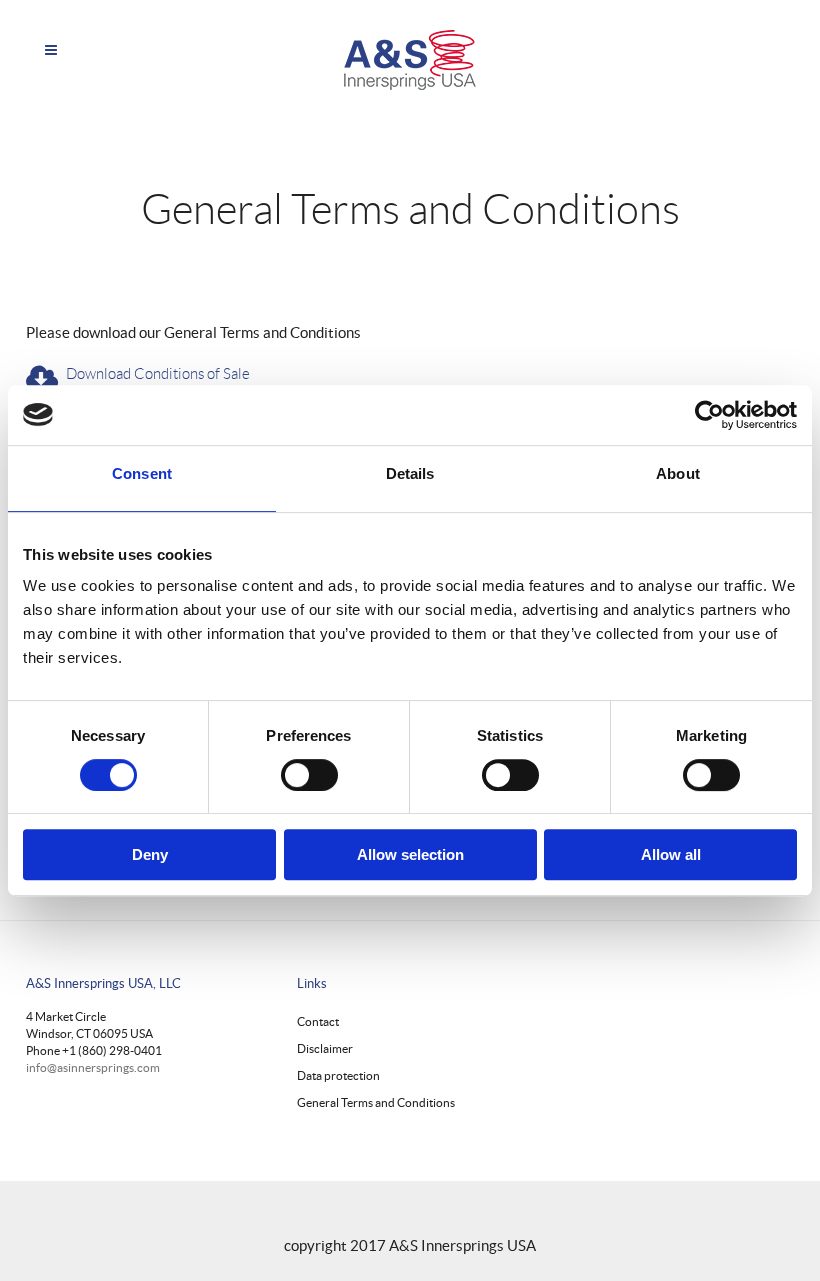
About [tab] (678, 473)
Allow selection (410, 854)
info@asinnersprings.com (93, 1067)
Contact (318, 1021)
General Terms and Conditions (376, 1102)
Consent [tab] (142, 473)
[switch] (309, 775)
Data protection (338, 1075)
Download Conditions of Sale (158, 374)
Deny (150, 854)
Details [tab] (410, 473)
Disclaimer (325, 1048)
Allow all (671, 854)
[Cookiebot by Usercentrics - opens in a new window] (709, 415)
